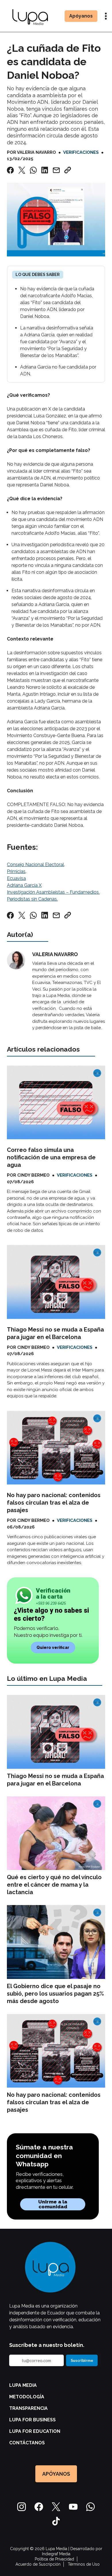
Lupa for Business (32, 2420)
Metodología (27, 2397)
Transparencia (28, 2408)
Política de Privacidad (54, 2559)
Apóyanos (81, 16)
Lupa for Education (35, 2431)
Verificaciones (81, 152)
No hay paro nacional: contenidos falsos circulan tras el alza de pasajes (54, 1503)
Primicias (16, 871)
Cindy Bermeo (33, 1175)
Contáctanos (27, 2443)
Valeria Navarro (36, 152)
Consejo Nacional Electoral (35, 865)
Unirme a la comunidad (53, 2204)
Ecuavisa (16, 878)
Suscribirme (82, 2360)
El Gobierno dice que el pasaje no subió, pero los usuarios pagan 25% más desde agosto (55, 1994)
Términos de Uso (84, 2564)
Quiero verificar (53, 1647)
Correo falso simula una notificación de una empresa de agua (51, 1157)
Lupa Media (23, 2385)
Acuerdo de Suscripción (38, 2564)
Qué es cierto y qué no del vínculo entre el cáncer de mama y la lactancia (54, 1885)
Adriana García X (24, 885)
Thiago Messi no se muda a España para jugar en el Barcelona (55, 1333)
